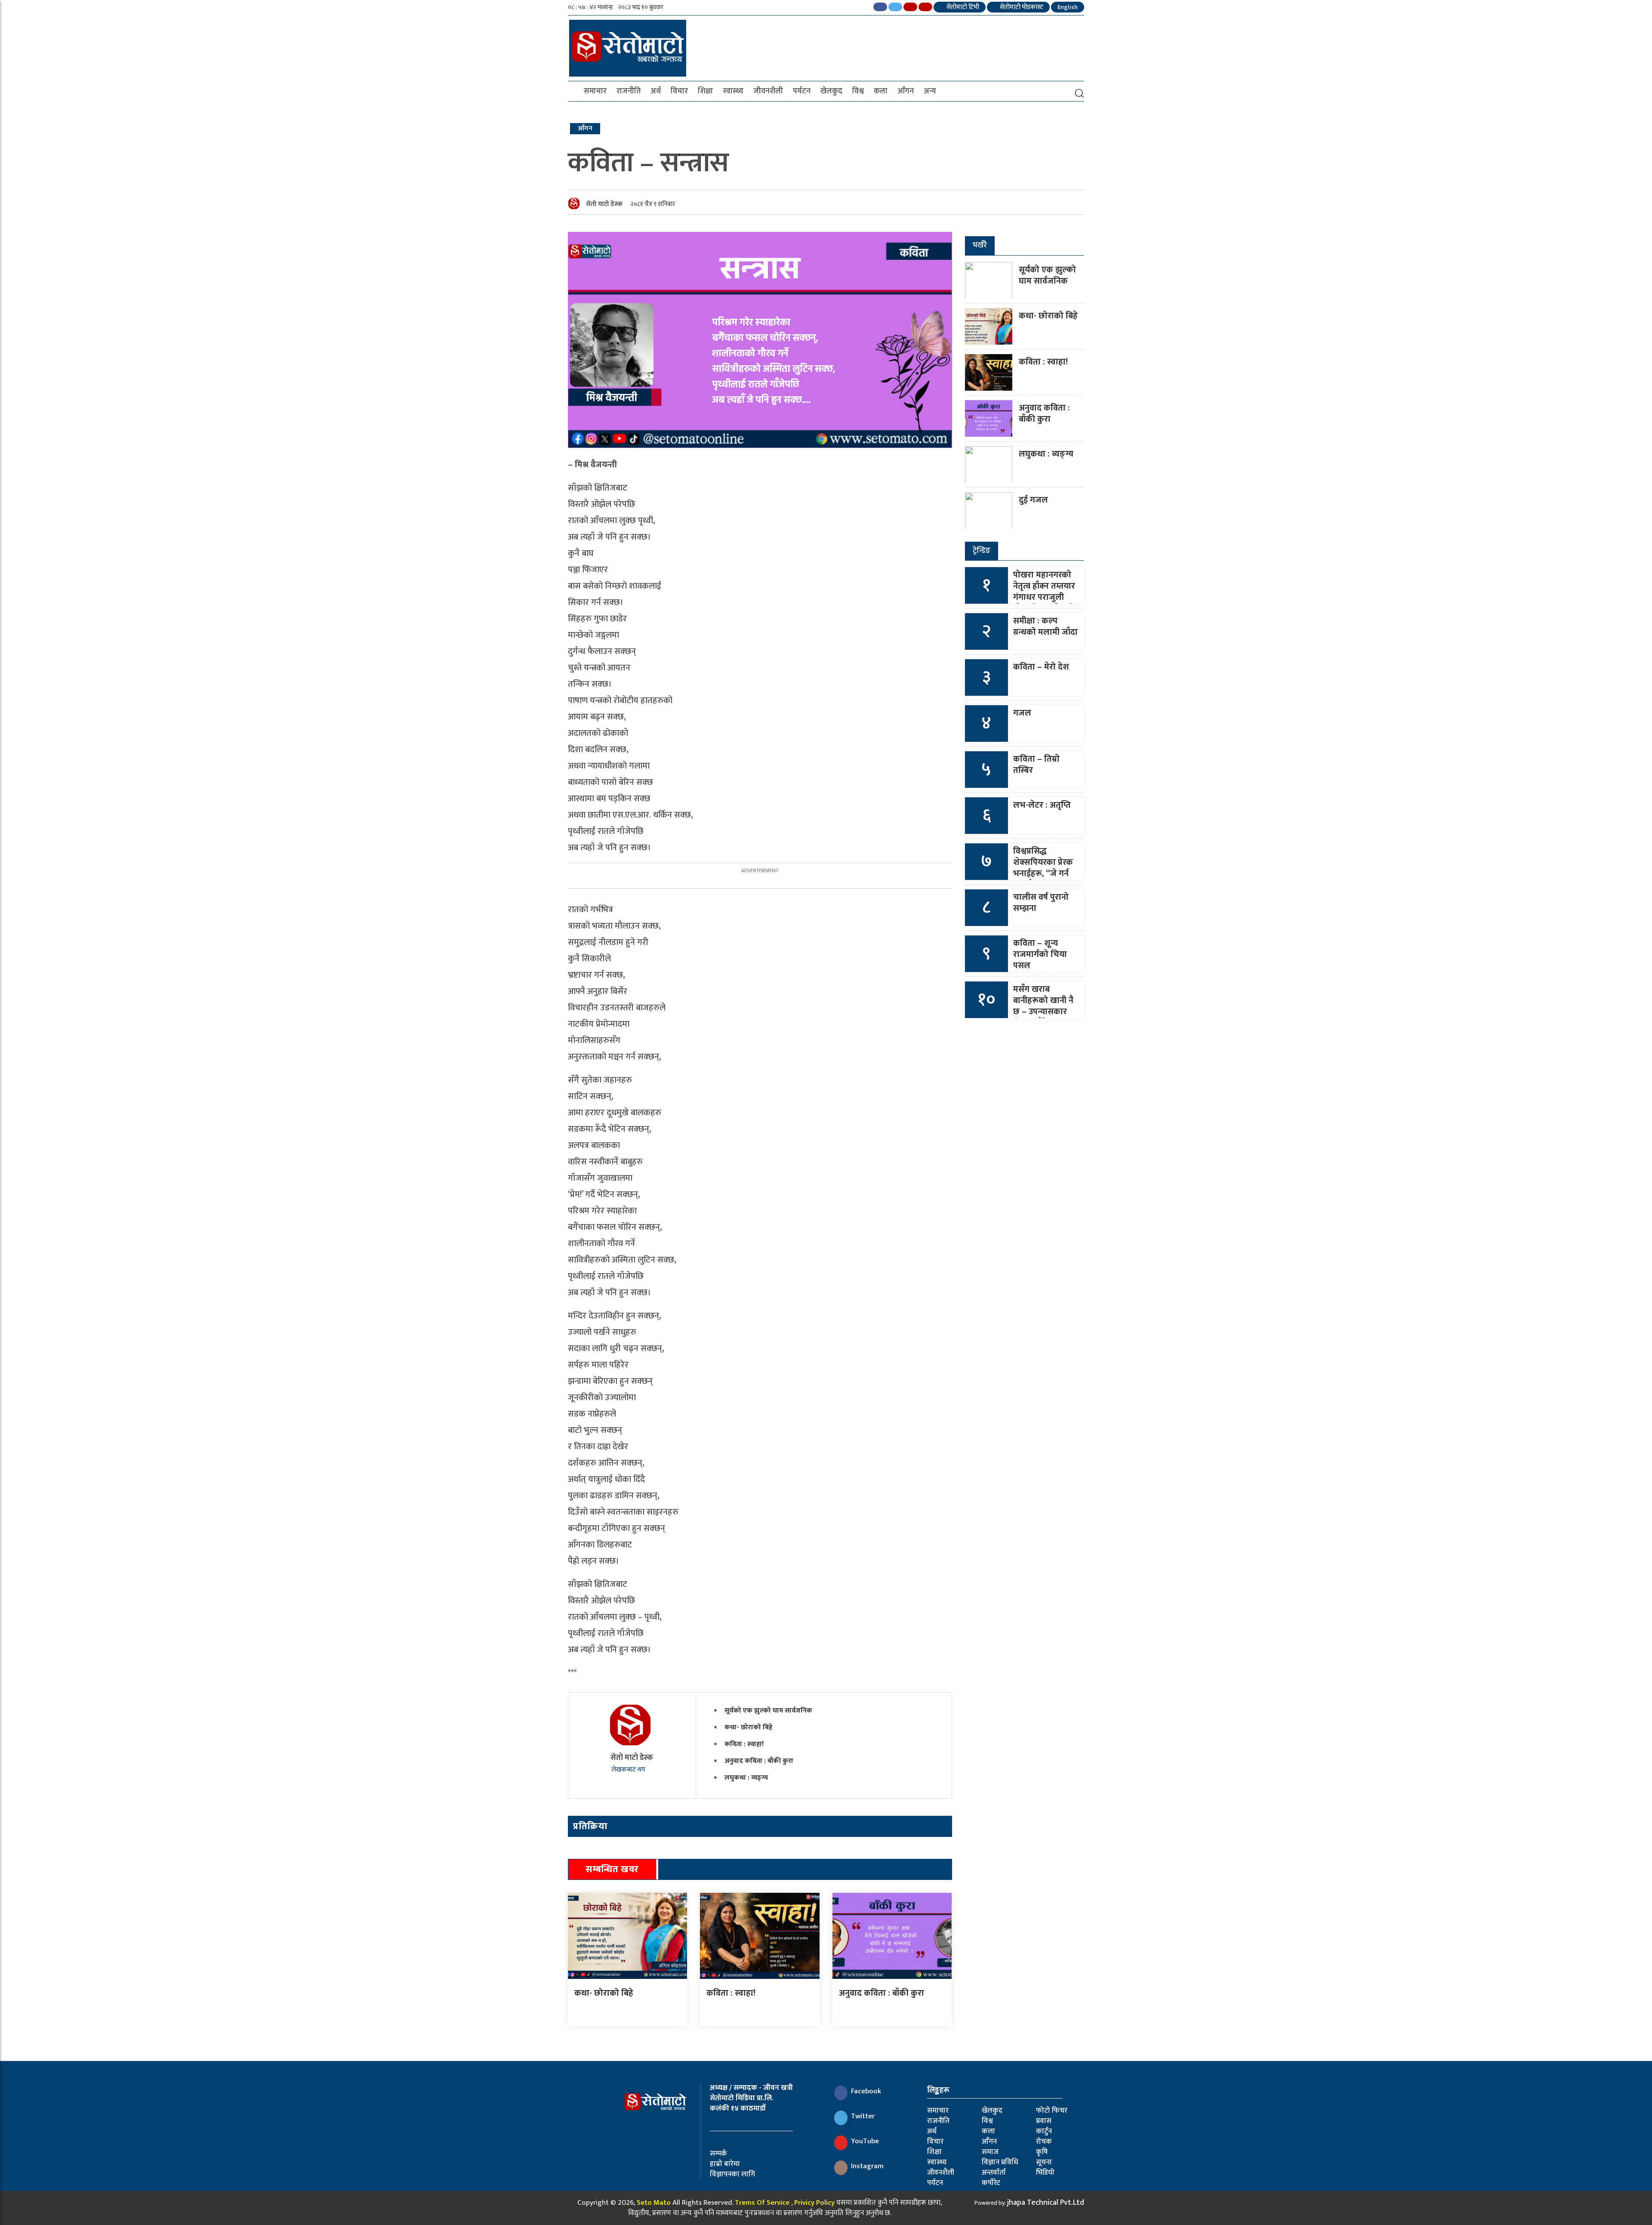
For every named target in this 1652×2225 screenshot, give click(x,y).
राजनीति (629, 91)
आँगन (906, 91)
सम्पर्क (718, 2154)
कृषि (1042, 2152)
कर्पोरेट (991, 2183)
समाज (990, 2152)
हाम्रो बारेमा (725, 2164)
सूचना (1044, 2162)
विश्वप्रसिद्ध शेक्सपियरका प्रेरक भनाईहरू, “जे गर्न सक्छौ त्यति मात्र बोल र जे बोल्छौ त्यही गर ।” (1043, 879)
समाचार (595, 91)
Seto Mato (654, 2203)
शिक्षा (705, 91)
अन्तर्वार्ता (994, 2173)
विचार (679, 91)
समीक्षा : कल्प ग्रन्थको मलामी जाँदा (1045, 626)
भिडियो (1045, 2173)
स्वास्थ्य (733, 91)
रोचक (1044, 2142)
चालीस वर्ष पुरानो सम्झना (1041, 903)
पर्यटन (802, 91)
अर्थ (656, 91)
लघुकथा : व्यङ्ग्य (746, 1778)
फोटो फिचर (1052, 2111)
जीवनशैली (768, 91)
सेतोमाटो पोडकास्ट (1021, 7)
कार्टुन (1044, 2131)
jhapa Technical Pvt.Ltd (1046, 2203)
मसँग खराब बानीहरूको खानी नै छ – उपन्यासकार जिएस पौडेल (1043, 1006)
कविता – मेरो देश (1041, 667)
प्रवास (1044, 2121)
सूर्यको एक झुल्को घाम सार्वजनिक (768, 1711)
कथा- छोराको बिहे (748, 1727)
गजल (1022, 713)
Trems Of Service (762, 2203)
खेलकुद (831, 91)
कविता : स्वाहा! (744, 1744)
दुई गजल (1033, 500)
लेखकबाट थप (629, 1770)
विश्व (858, 91)
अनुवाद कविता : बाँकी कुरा (759, 1761)
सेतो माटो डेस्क (604, 204)
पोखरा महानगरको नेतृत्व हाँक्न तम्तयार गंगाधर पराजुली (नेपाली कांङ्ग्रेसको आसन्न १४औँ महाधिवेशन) (1044, 603)
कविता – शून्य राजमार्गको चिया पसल (1040, 954)
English (1068, 7)
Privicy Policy (814, 2203)
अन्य (930, 91)
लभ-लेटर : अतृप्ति (1042, 805)
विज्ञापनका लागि (732, 2174)
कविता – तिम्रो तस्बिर (1036, 765)
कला (881, 91)
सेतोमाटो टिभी (962, 7)
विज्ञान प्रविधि (1000, 2162)
